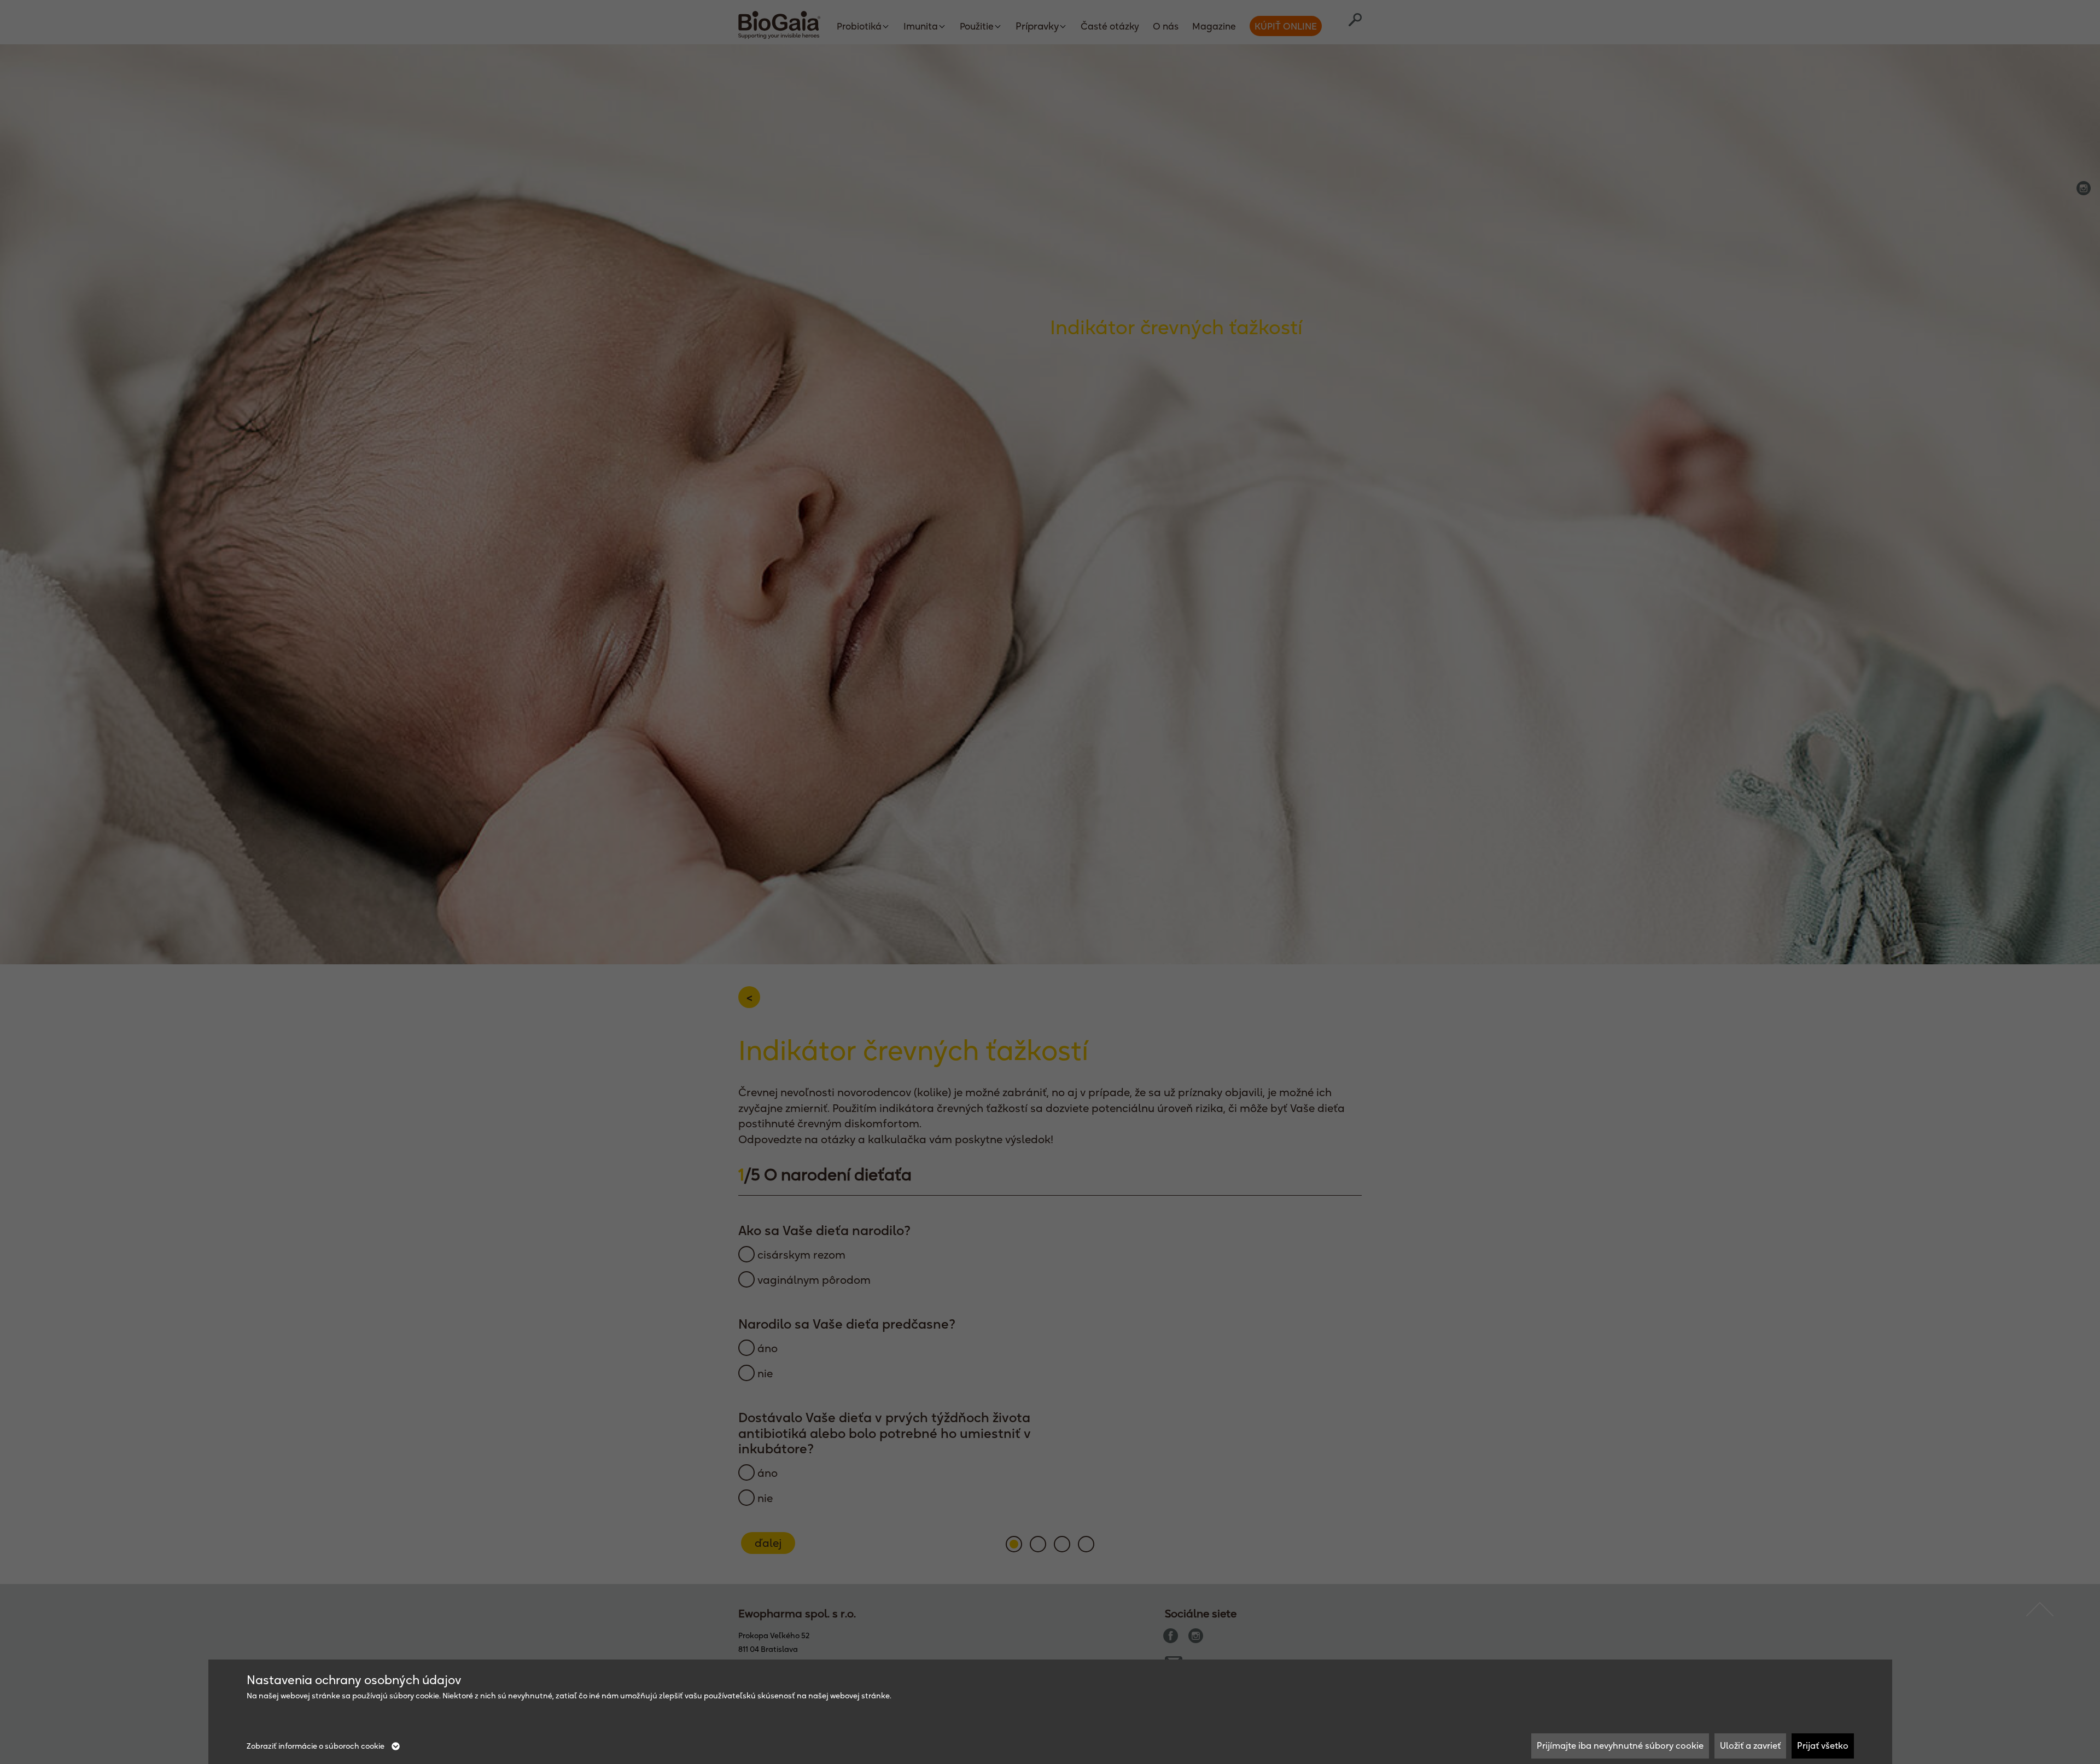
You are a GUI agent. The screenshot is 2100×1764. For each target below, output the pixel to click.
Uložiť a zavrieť (1750, 1745)
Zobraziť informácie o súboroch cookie (316, 1746)
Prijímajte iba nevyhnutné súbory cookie (1620, 1745)
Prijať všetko (1823, 1745)
